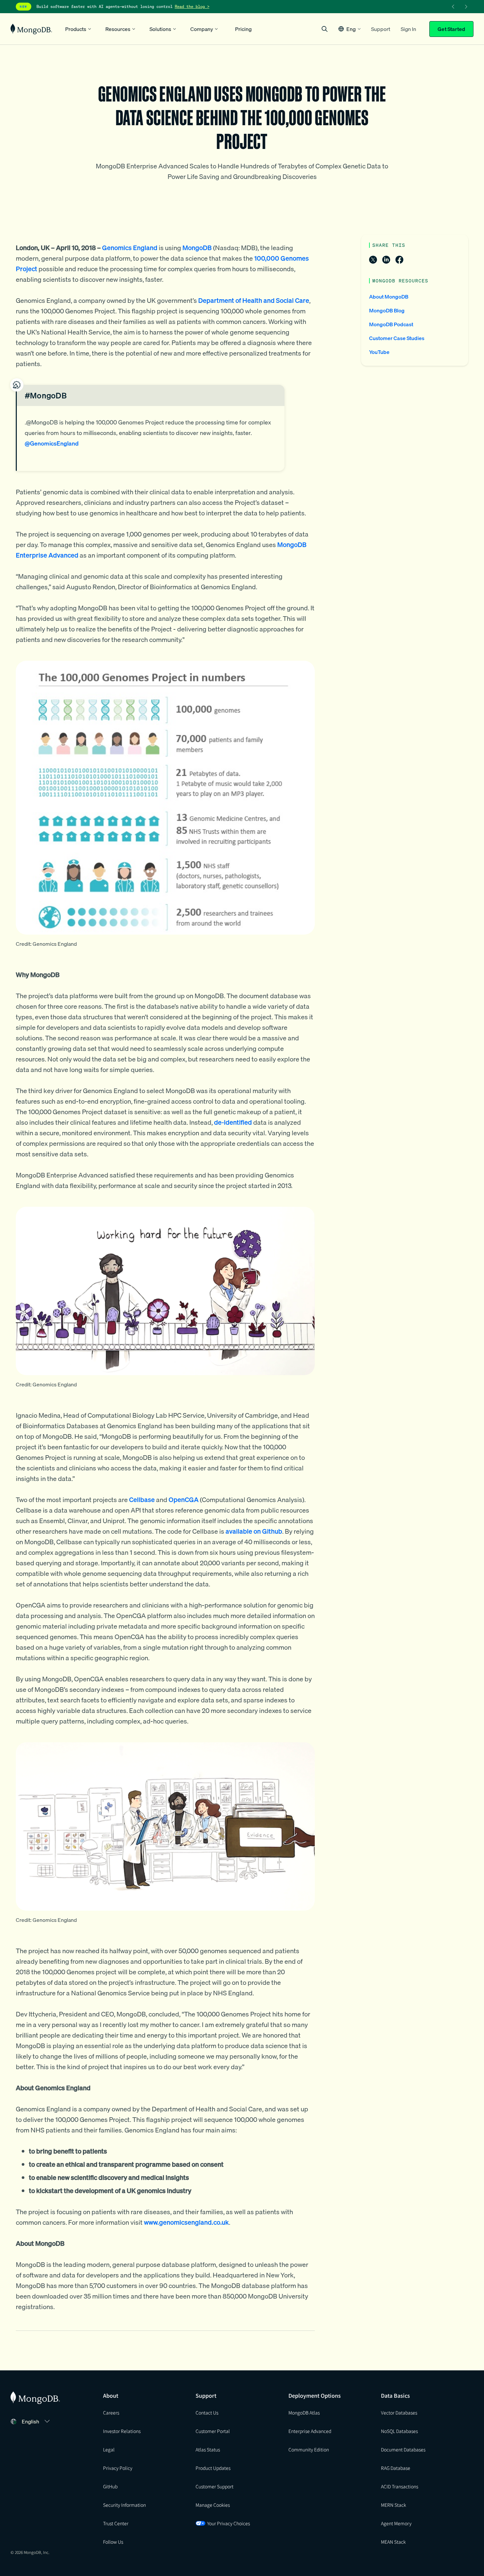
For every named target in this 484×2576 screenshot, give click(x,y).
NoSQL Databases (399, 2431)
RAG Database (396, 2468)
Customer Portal (213, 2431)
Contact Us (207, 2413)
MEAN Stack (393, 2542)
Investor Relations (122, 2431)
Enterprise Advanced (310, 2431)
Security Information (124, 2505)
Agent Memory (396, 2523)
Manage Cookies (213, 2505)
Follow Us (113, 2542)
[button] (350, 29)
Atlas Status (208, 2449)
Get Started (451, 29)
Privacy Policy (118, 2468)
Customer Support (215, 2486)
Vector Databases (399, 2413)
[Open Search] (325, 29)
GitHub (110, 2486)
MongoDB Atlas (304, 2413)
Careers (111, 2413)
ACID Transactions (400, 2486)
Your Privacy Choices (229, 2523)
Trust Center (116, 2523)
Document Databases (403, 2449)
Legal (109, 2449)
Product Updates (213, 2468)
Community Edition (309, 2449)
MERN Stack (393, 2505)
